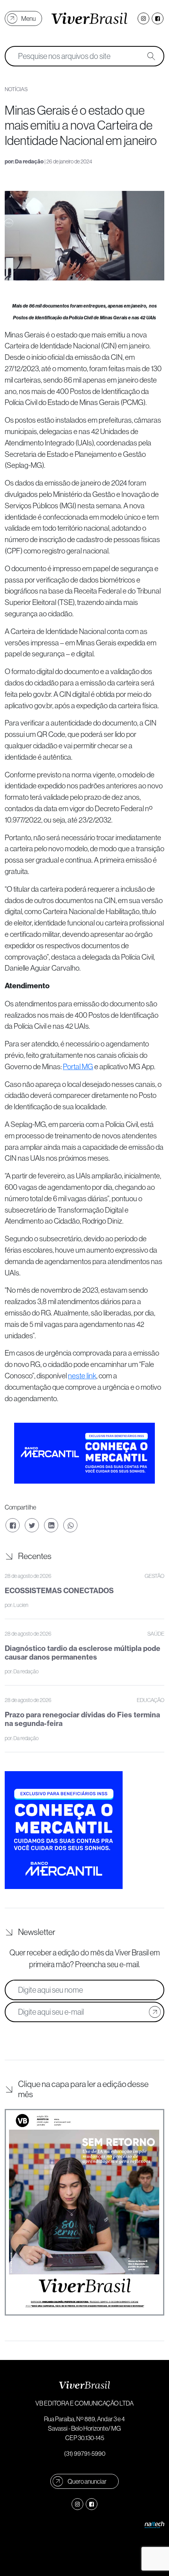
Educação (151, 1700)
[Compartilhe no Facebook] (13, 1525)
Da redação (29, 162)
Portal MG (78, 1066)
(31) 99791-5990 (85, 2453)
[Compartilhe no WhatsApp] (70, 1525)
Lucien (21, 1605)
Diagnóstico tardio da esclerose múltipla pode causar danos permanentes (83, 1653)
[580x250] (84, 1452)
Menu (28, 18)
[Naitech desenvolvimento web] (154, 2524)
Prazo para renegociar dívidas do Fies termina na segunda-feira (82, 1719)
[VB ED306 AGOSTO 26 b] (84, 2212)
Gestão (154, 1576)
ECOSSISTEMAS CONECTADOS (59, 1591)
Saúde (156, 1634)
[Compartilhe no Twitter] (32, 1525)
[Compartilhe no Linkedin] (51, 1525)
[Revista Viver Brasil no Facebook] (158, 18)
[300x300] (64, 1829)
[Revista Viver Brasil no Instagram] (143, 18)
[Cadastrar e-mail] (155, 2012)
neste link (82, 1376)
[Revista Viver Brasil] (89, 18)
